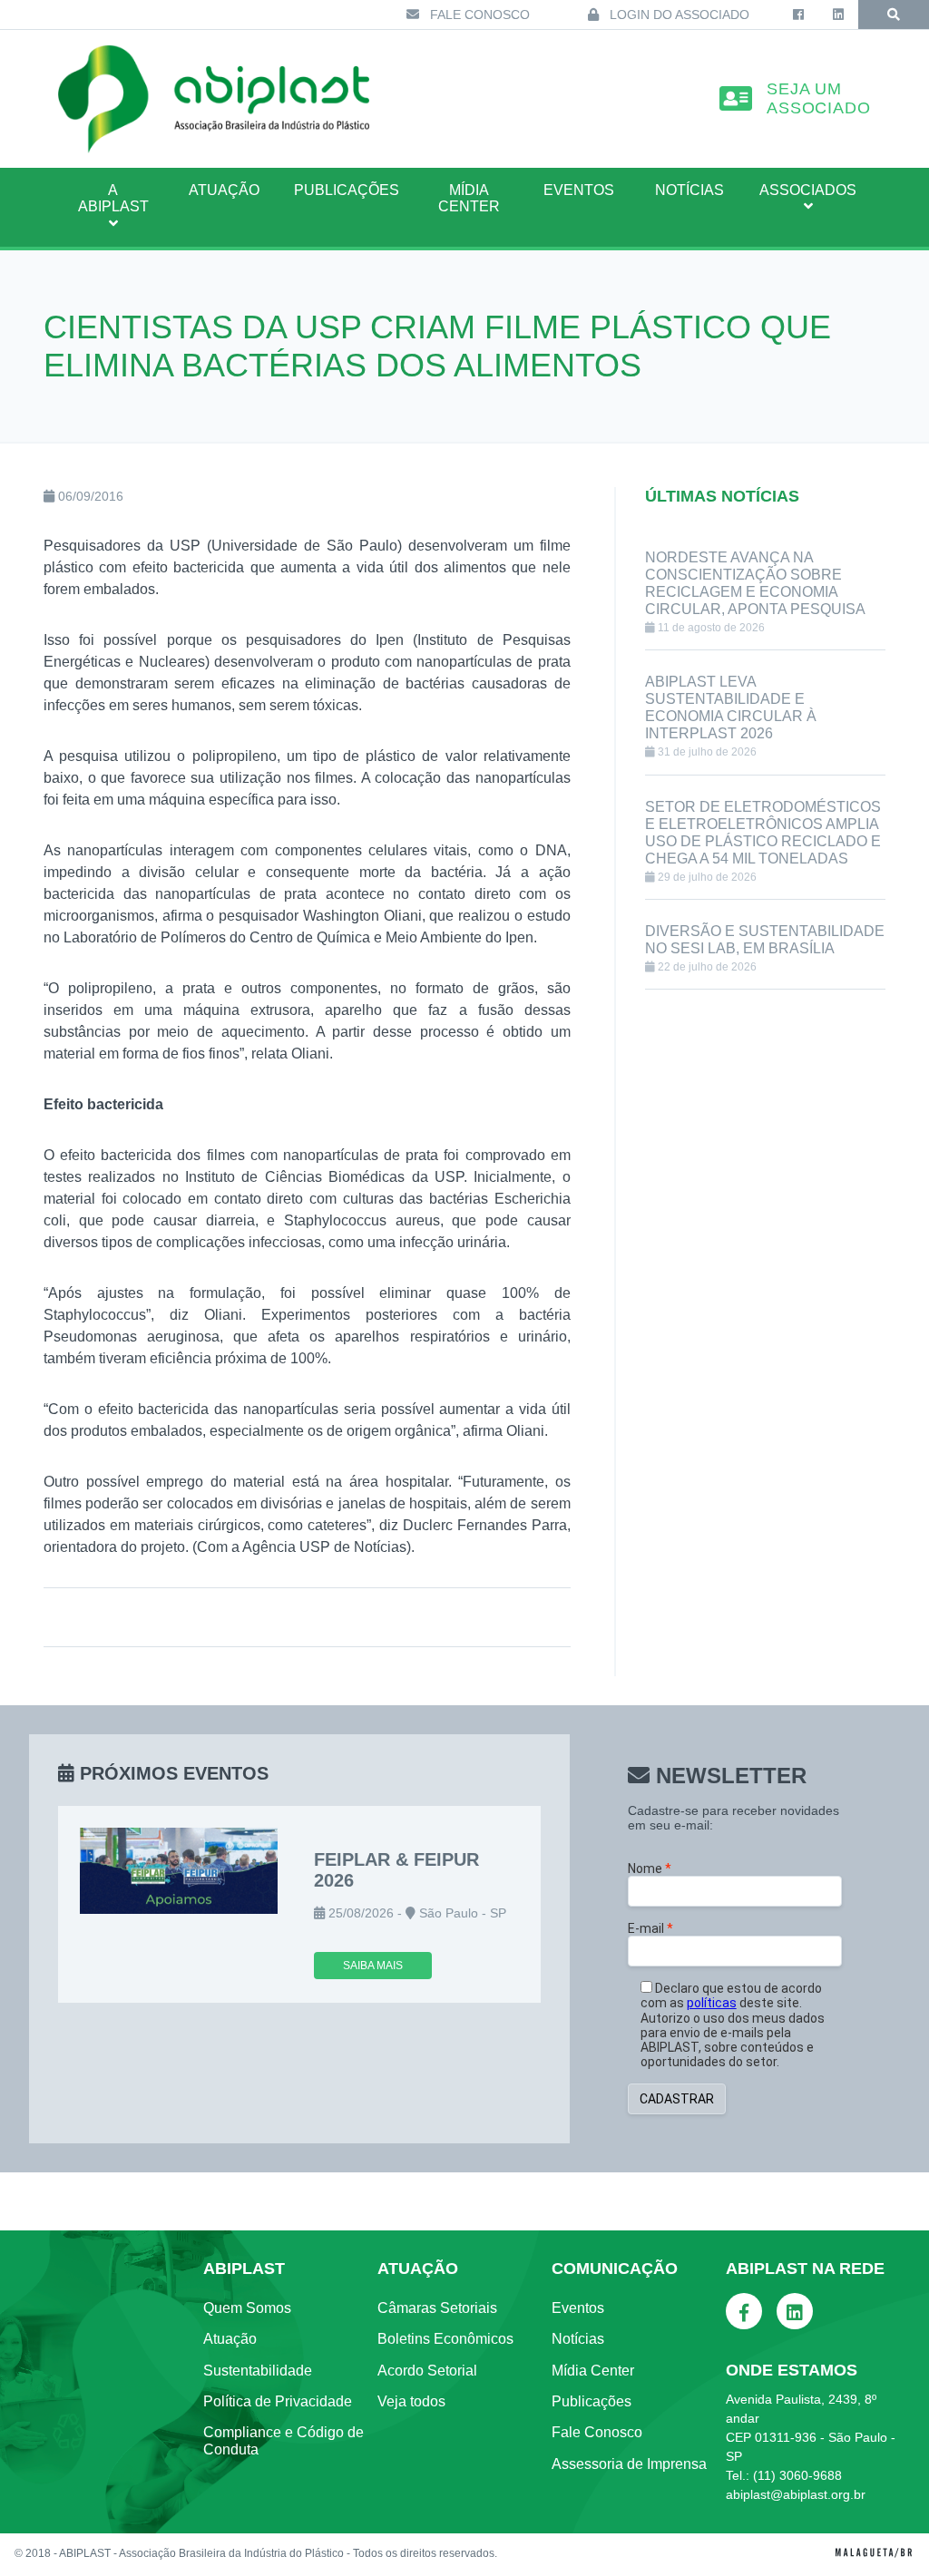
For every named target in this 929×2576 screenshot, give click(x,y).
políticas (712, 2003)
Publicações (347, 190)
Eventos (579, 190)
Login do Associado (678, 15)
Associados (808, 190)
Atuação (230, 2339)
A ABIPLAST (113, 198)
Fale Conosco (478, 15)
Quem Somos (247, 2308)
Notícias (689, 190)
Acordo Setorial (427, 2371)
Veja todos (411, 2401)
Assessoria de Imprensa (629, 2464)
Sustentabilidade (258, 2371)
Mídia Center (469, 198)
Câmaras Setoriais (437, 2308)
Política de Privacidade (278, 2401)
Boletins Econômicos (445, 2339)
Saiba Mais (373, 1966)
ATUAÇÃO (224, 190)
